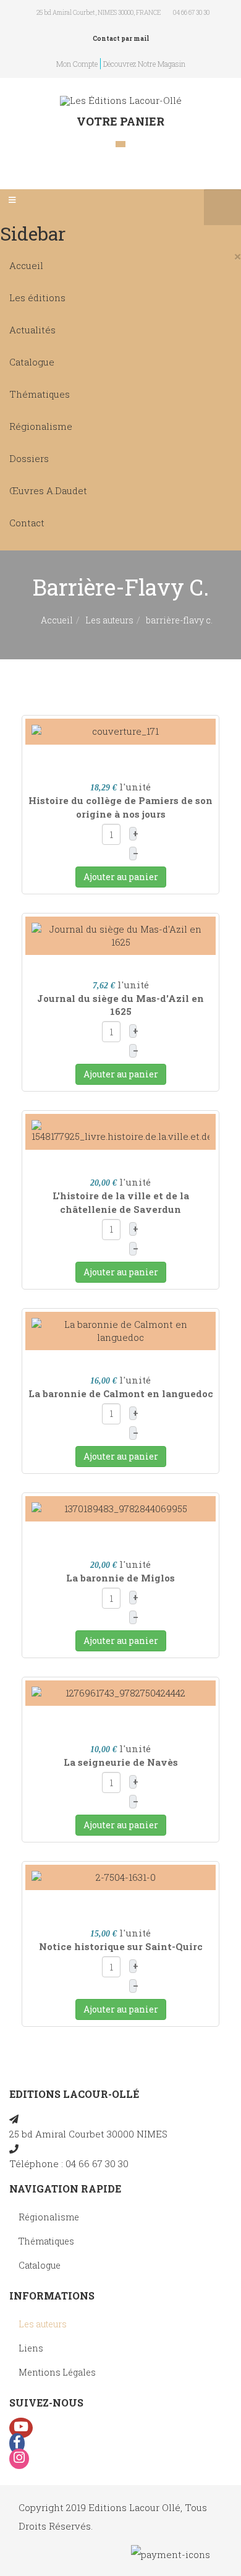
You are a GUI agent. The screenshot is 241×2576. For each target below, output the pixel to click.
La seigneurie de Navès (121, 1762)
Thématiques (40, 394)
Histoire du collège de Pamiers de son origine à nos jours (120, 807)
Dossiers (29, 458)
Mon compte (77, 64)
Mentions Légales (57, 2372)
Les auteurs (109, 620)
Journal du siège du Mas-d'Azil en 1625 (120, 1005)
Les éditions (37, 297)
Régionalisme (41, 426)
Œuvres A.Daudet (48, 490)
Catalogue (32, 362)
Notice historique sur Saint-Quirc (121, 1946)
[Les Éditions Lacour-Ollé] (121, 101)
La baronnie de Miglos (120, 1578)
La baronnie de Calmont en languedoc (121, 1393)
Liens (31, 2348)
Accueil (26, 265)
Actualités (32, 330)
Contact (27, 523)
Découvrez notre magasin (144, 64)
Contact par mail (121, 39)
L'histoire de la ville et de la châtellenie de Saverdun (121, 1202)
